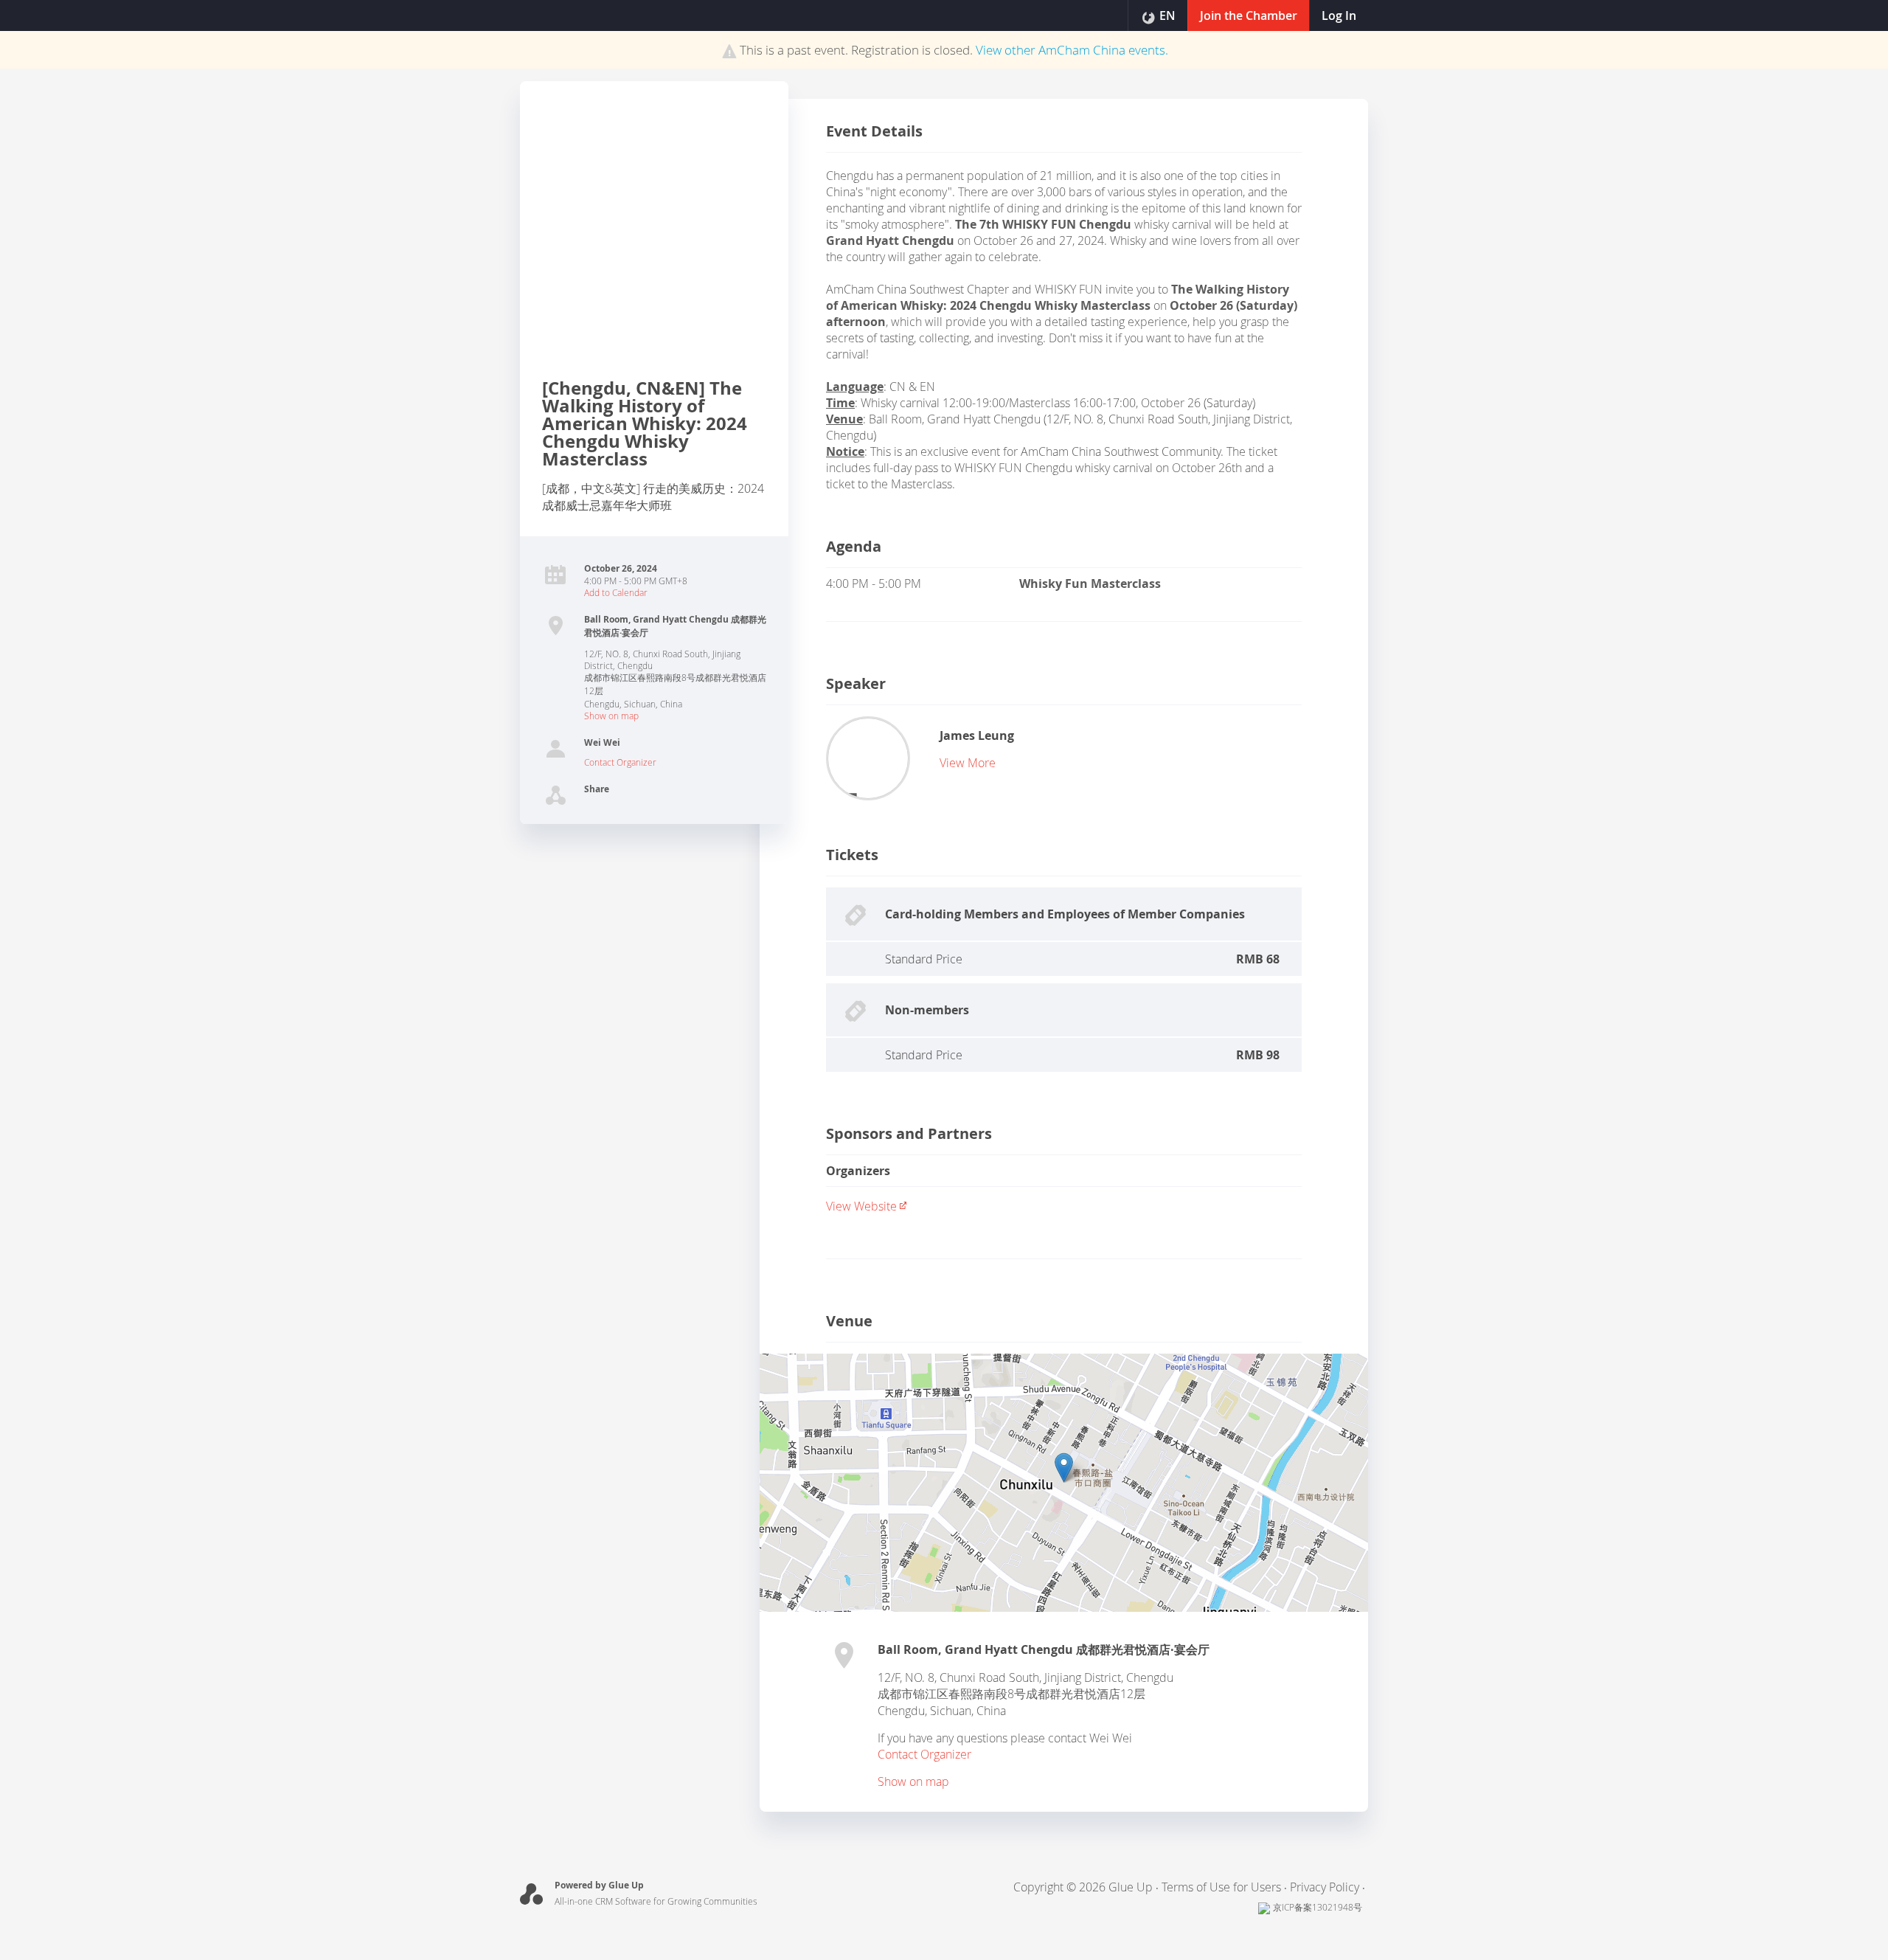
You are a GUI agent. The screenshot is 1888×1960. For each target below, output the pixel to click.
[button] (1064, 1468)
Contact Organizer (620, 762)
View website (861, 1206)
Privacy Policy (1325, 1887)
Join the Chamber (1249, 15)
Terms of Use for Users (1221, 1887)
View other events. (1072, 50)
